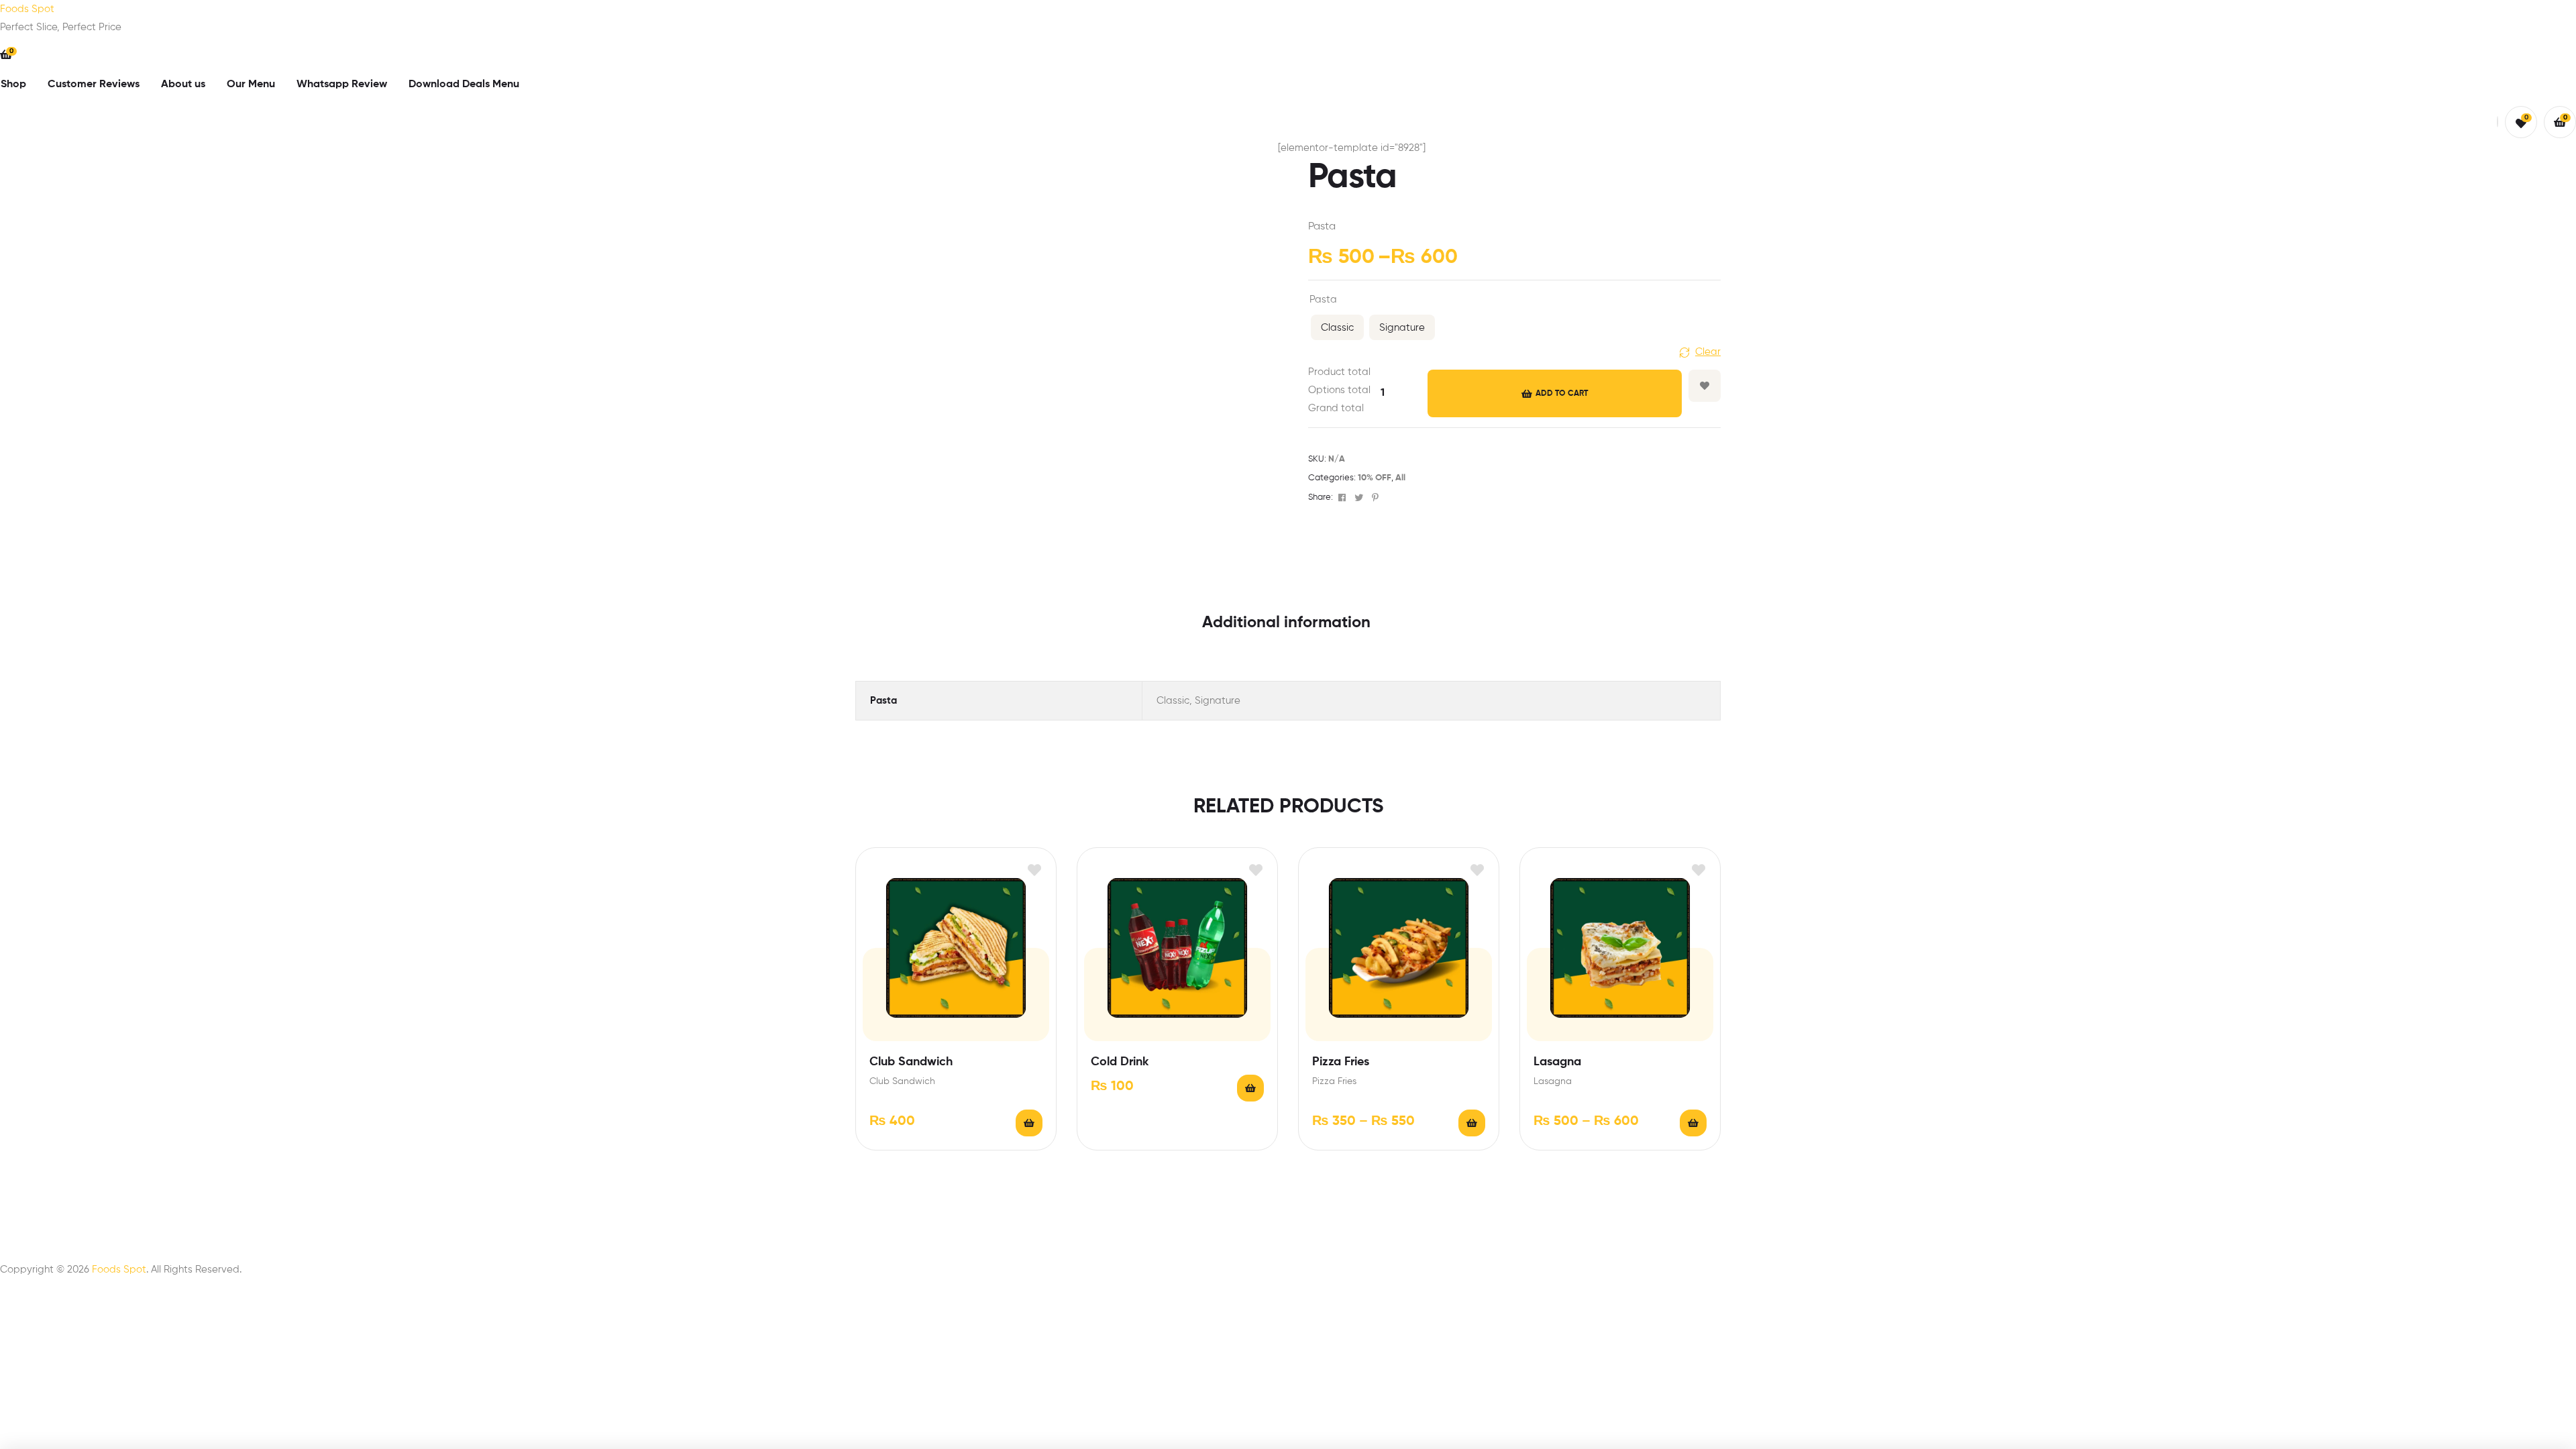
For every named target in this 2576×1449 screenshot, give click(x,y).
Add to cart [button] (1029, 1123)
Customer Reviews (94, 85)
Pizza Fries (1341, 1062)
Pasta (1323, 300)
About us (183, 85)
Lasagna (1557, 1062)
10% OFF (1375, 478)
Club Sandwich (911, 1062)
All (1400, 478)
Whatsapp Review (342, 85)
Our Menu (251, 85)
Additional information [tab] (1286, 623)
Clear (1708, 352)
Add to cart (1562, 394)
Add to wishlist (1705, 386)
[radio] (1337, 327)
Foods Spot (27, 9)
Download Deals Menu (464, 85)
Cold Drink (1120, 1062)
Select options (1250, 1088)
